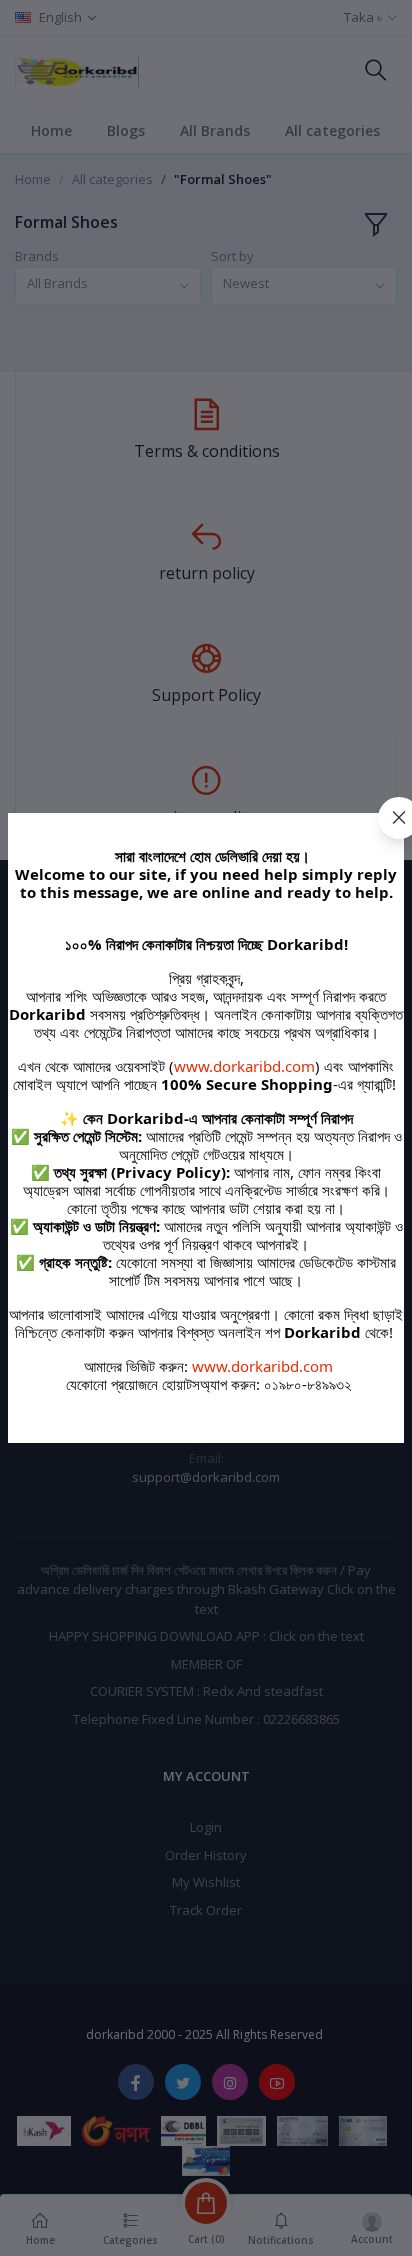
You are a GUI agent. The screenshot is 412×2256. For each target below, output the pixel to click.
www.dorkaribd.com (244, 1066)
